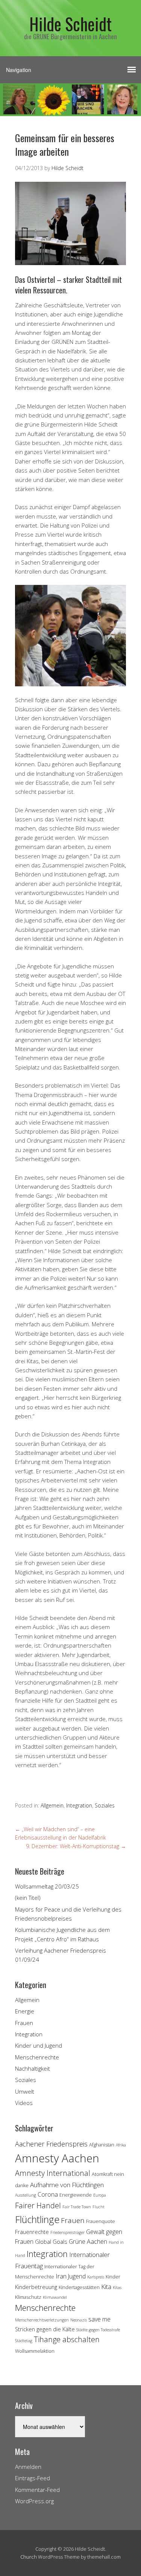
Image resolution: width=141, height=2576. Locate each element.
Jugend (77, 2276)
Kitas (117, 2288)
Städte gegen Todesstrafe (98, 2330)
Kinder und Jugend (39, 2045)
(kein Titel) (28, 1898)
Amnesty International (53, 2173)
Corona (48, 2194)
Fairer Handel (38, 2205)
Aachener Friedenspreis (51, 2144)
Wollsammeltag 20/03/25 (47, 1886)
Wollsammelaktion (35, 2351)
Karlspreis (96, 2277)
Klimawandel (55, 2297)
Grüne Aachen (88, 2242)
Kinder (113, 2277)
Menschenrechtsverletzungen (42, 2320)
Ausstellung (26, 2195)
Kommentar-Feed (37, 2490)
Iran (61, 2276)
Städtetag (24, 2341)
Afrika (121, 2145)
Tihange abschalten (67, 2339)
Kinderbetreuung (36, 2287)
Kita (106, 2287)
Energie (25, 2011)
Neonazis (79, 2320)
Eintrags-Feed (33, 2478)
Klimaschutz (28, 2297)
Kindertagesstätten (79, 2287)
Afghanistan (102, 2145)
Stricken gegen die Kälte (45, 2329)
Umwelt (25, 2091)
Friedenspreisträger (67, 2232)
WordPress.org (34, 2501)
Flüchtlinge (37, 2219)
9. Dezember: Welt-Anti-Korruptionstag (76, 1846)
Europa (100, 2195)
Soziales (105, 1805)
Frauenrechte (32, 2232)
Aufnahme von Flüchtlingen (67, 2185)
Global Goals (51, 2242)
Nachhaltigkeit (33, 2068)
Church (29, 2557)
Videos (24, 2103)
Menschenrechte (37, 2057)
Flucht (99, 2207)
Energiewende (76, 2195)
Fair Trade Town (77, 2207)
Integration (79, 1805)
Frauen (24, 2023)
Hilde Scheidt (70, 24)
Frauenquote (101, 2221)
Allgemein (52, 1805)
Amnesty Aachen (57, 2158)
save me (99, 2319)
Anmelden (28, 2467)
